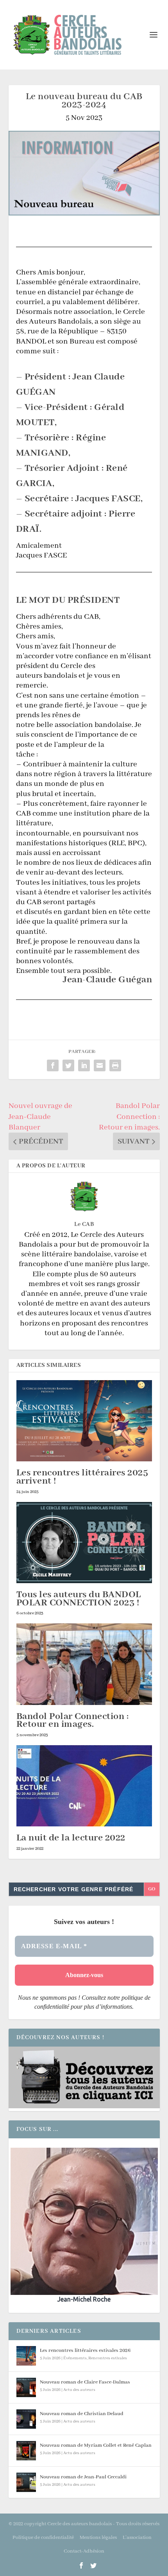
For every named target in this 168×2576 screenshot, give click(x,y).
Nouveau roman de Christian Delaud (82, 2414)
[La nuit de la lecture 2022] (84, 1786)
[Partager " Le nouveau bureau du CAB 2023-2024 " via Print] (115, 1065)
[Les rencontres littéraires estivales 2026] (26, 2356)
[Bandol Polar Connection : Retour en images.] (84, 1664)
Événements (75, 2358)
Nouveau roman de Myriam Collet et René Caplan (96, 2445)
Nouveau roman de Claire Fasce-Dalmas (85, 2382)
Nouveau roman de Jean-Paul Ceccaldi (83, 2477)
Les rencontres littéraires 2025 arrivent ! (82, 1477)
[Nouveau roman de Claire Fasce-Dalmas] (26, 2387)
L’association (137, 2538)
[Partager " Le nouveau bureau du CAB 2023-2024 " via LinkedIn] (84, 1065)
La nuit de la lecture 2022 (71, 1838)
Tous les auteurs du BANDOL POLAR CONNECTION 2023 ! (79, 1599)
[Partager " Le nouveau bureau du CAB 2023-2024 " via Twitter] (68, 1065)
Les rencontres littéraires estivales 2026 (85, 2351)
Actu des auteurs (79, 2390)
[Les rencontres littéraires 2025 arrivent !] (84, 1421)
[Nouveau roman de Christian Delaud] (26, 2419)
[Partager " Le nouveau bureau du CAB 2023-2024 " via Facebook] (53, 1065)
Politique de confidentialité (43, 2538)
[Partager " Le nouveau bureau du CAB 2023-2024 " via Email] (100, 1065)
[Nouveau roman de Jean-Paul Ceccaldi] (26, 2482)
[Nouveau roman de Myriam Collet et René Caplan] (26, 2451)
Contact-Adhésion (84, 2551)
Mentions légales (98, 2538)
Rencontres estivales (108, 2358)
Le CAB (84, 1224)
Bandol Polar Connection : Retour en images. (73, 1721)
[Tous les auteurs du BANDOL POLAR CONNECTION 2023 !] (84, 1543)
